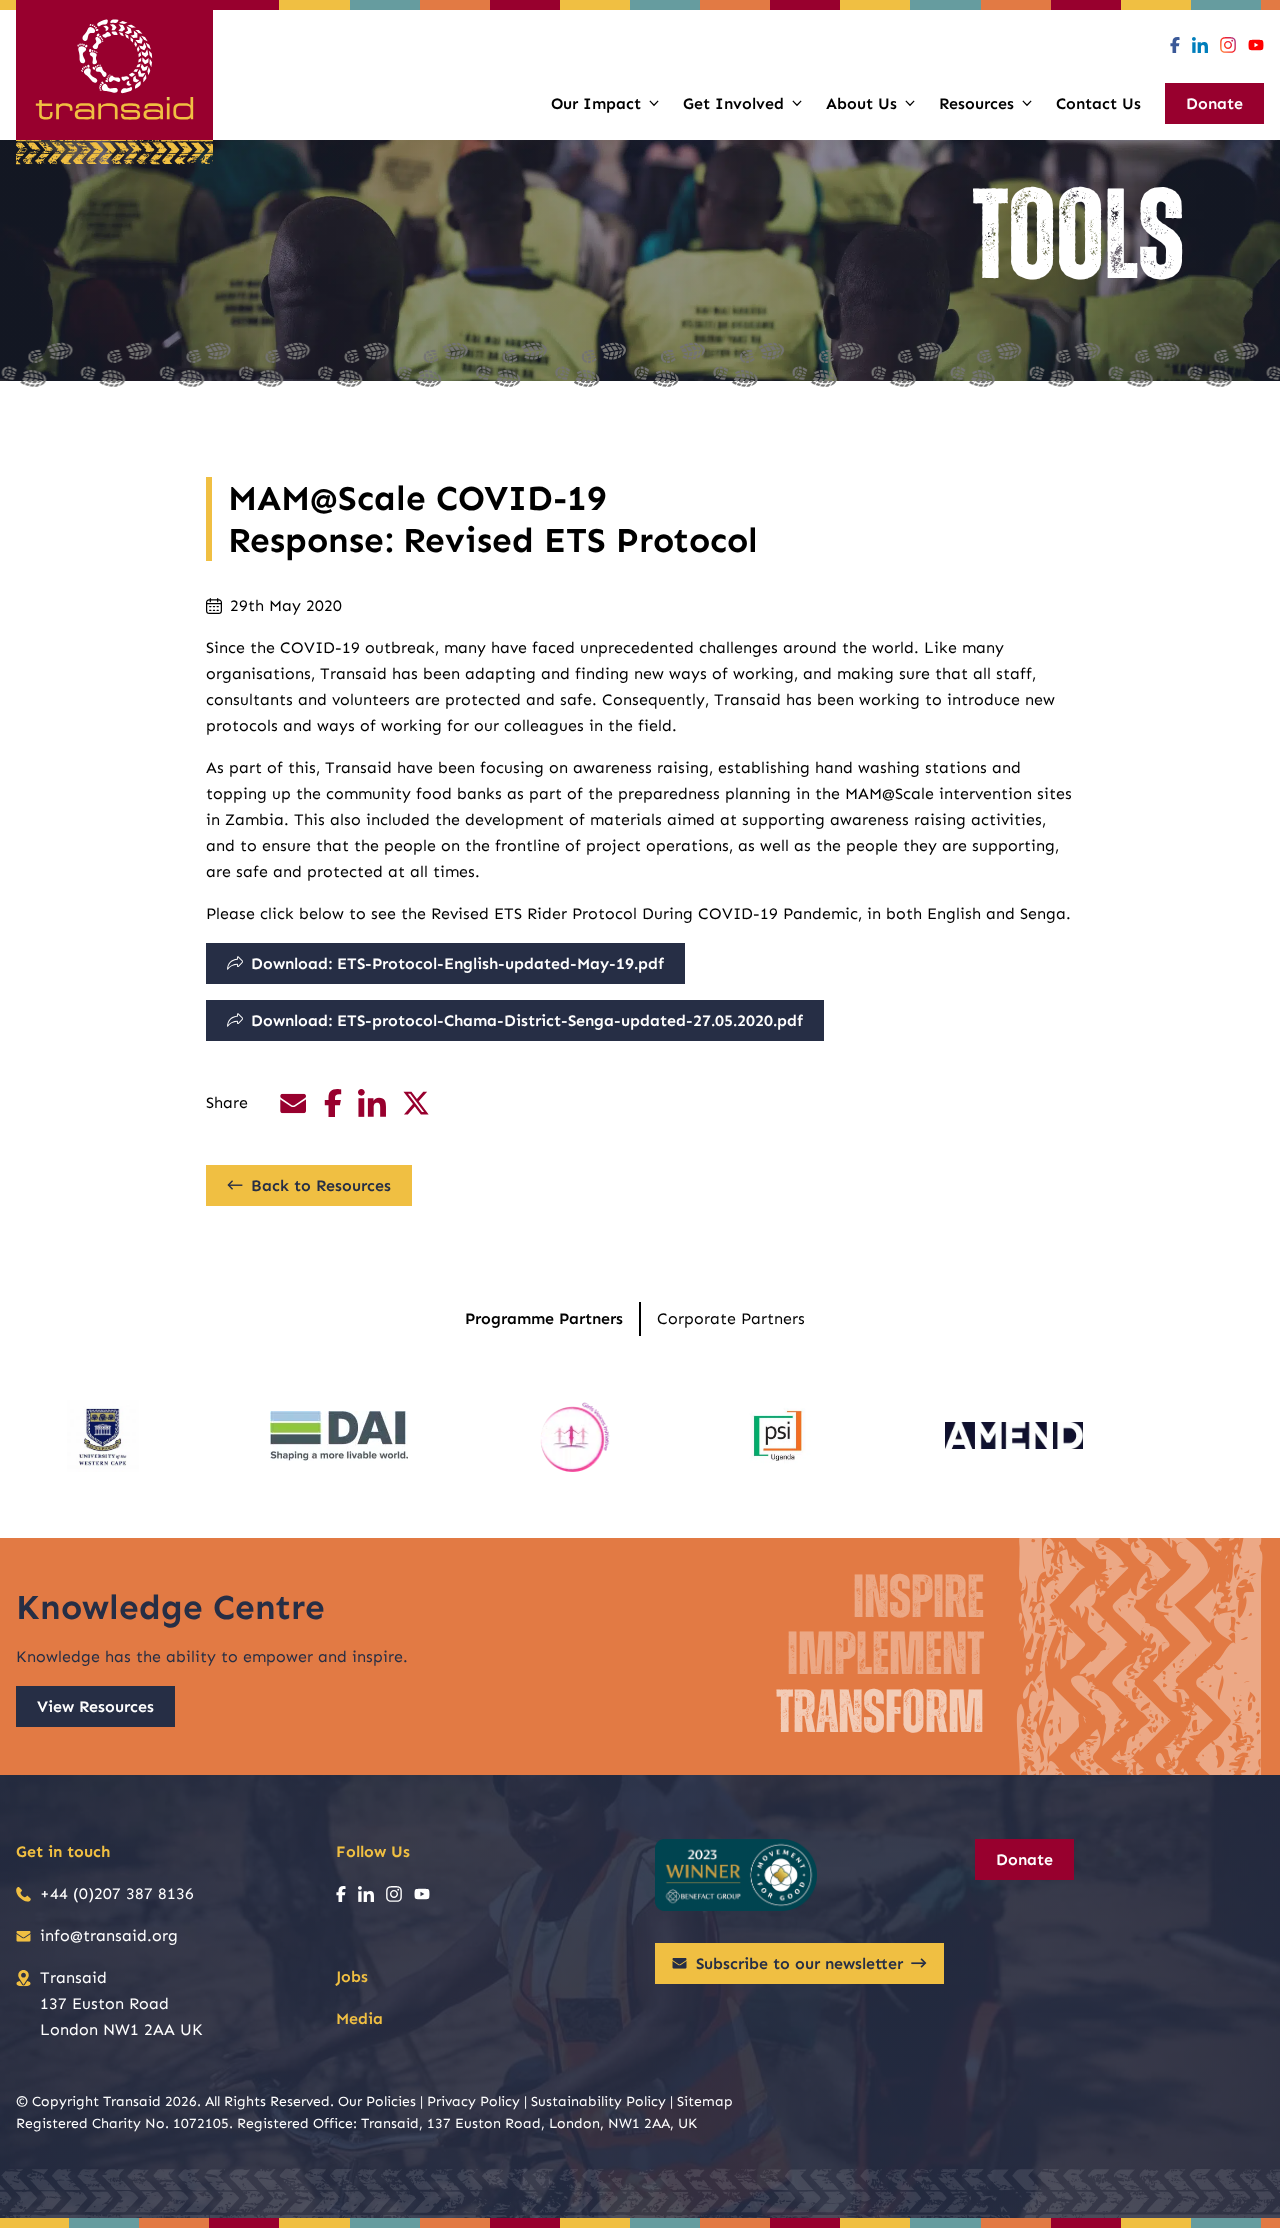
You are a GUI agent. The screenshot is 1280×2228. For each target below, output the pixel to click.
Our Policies (377, 2101)
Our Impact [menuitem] (596, 103)
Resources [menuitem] (976, 103)
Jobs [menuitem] (352, 1976)
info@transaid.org (109, 1935)
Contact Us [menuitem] (1098, 103)
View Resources (95, 1706)
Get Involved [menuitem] (733, 103)
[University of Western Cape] (103, 1436)
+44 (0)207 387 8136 (117, 1893)
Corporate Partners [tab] (731, 1318)
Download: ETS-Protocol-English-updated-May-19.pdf (457, 963)
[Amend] (1014, 1436)
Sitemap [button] (705, 2101)
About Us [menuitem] (861, 103)
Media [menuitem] (359, 2018)
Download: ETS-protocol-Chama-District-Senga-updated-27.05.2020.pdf (527, 1020)
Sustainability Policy (598, 2101)
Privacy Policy (473, 2101)
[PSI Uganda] (778, 1436)
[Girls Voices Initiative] (575, 1436)
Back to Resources (321, 1185)
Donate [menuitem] (1214, 103)
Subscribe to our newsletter (799, 1963)
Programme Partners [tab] (544, 1318)
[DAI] (339, 1436)
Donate (1024, 1859)
